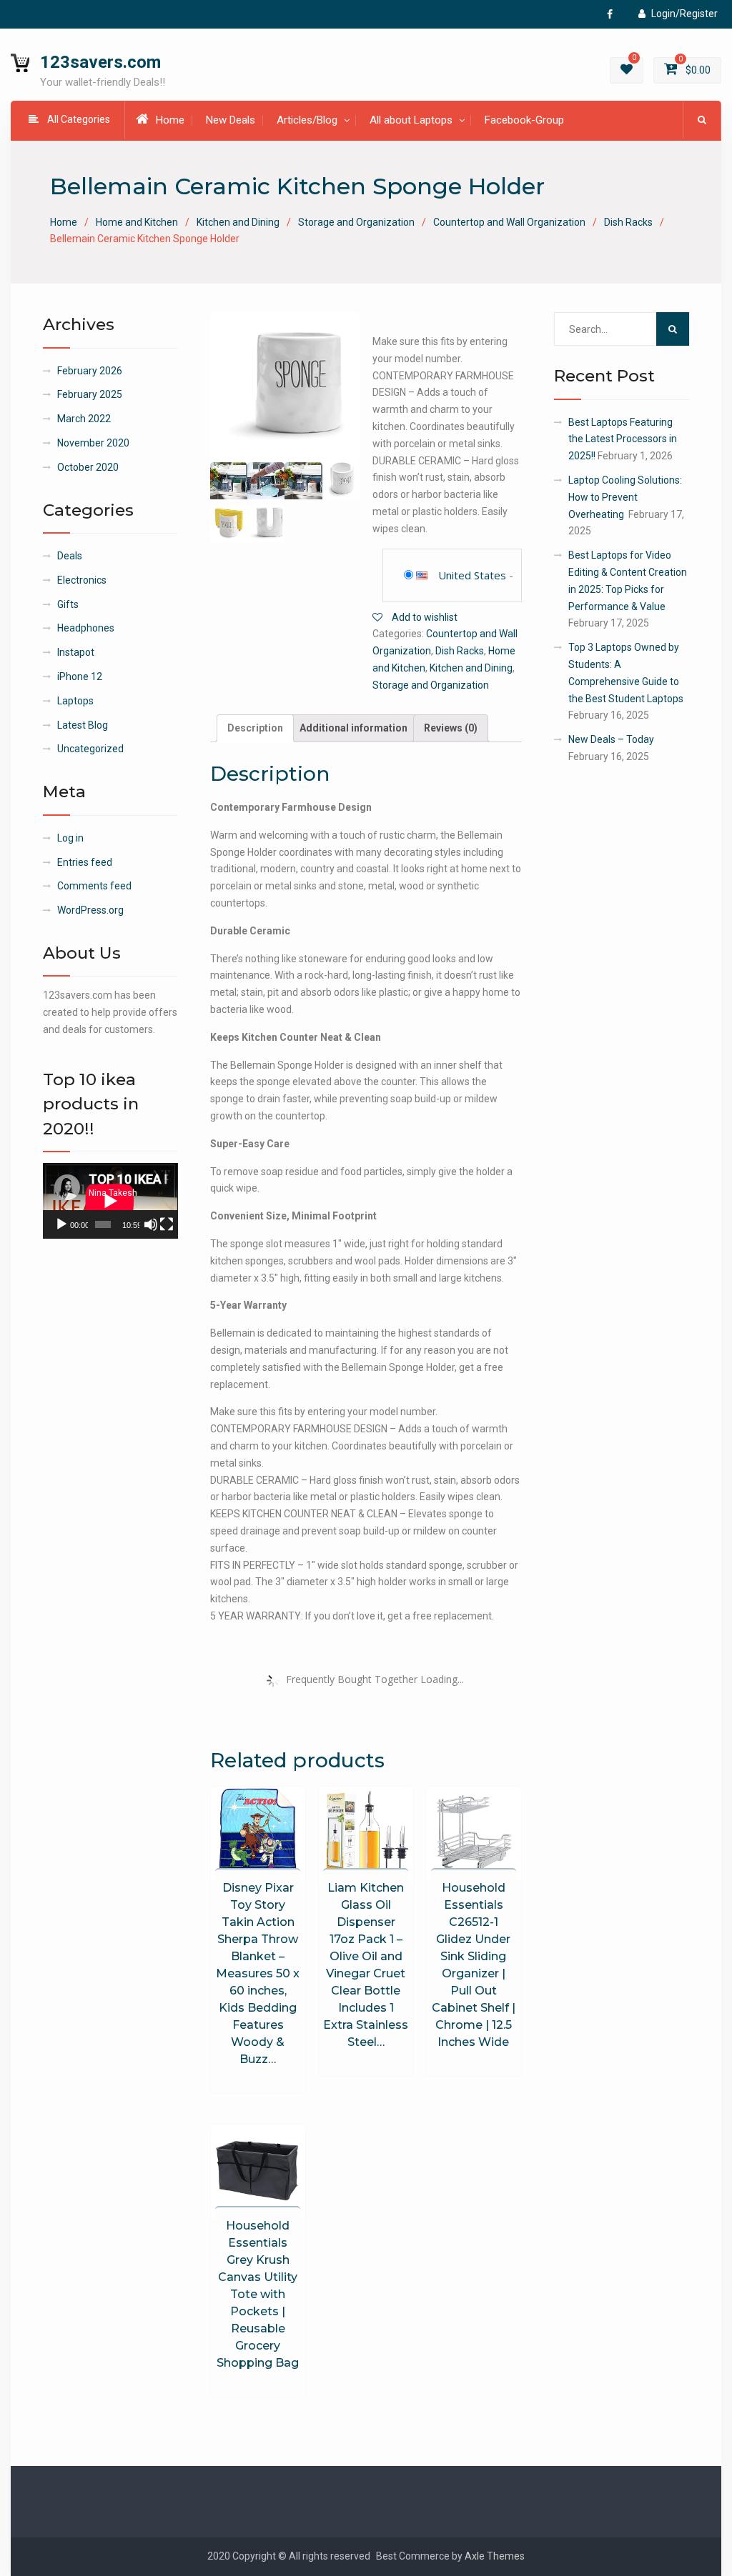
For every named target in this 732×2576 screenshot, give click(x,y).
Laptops (75, 701)
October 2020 (88, 467)
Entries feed (85, 862)
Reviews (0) (451, 728)
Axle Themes (495, 2556)
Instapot (76, 652)
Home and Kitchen (137, 222)
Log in (70, 838)
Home (170, 120)
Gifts (68, 604)
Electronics (82, 580)
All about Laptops (411, 120)
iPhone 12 (80, 677)
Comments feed (94, 886)
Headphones (86, 628)
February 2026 (90, 371)
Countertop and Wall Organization (509, 222)
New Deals (231, 120)
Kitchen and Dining (238, 222)
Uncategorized (90, 749)
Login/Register (684, 14)
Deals (70, 556)
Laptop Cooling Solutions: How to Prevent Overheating (625, 497)
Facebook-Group (524, 120)
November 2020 (93, 443)
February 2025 (90, 394)
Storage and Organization (356, 222)
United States (472, 575)
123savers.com (100, 62)
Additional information (353, 728)
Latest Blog (83, 725)
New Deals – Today (611, 739)
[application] (110, 1201)
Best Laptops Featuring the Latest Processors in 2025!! (623, 439)
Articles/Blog (307, 120)
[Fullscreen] (167, 1224)
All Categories (79, 119)
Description (255, 728)
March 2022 (84, 419)
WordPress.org (90, 910)
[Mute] (151, 1224)
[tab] (255, 729)
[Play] (61, 1224)
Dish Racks (628, 222)
